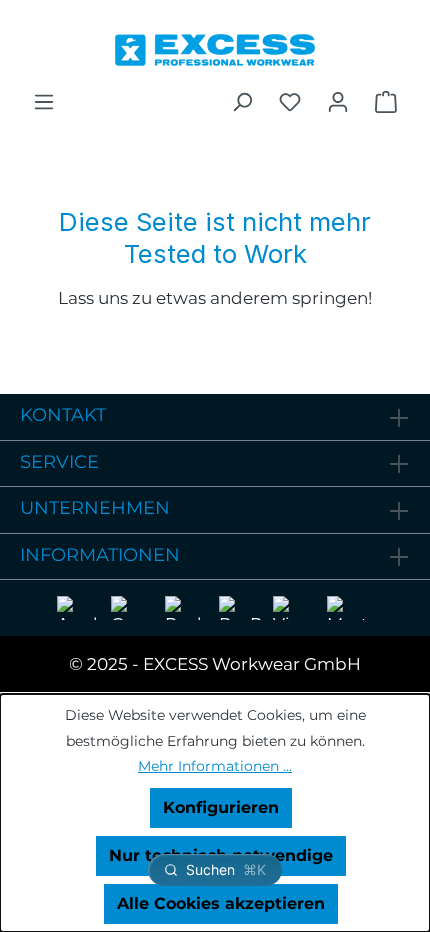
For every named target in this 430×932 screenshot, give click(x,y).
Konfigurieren (221, 807)
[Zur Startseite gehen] (215, 45)
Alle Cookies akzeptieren (221, 903)
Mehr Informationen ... (215, 766)
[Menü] (44, 102)
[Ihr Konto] (338, 102)
